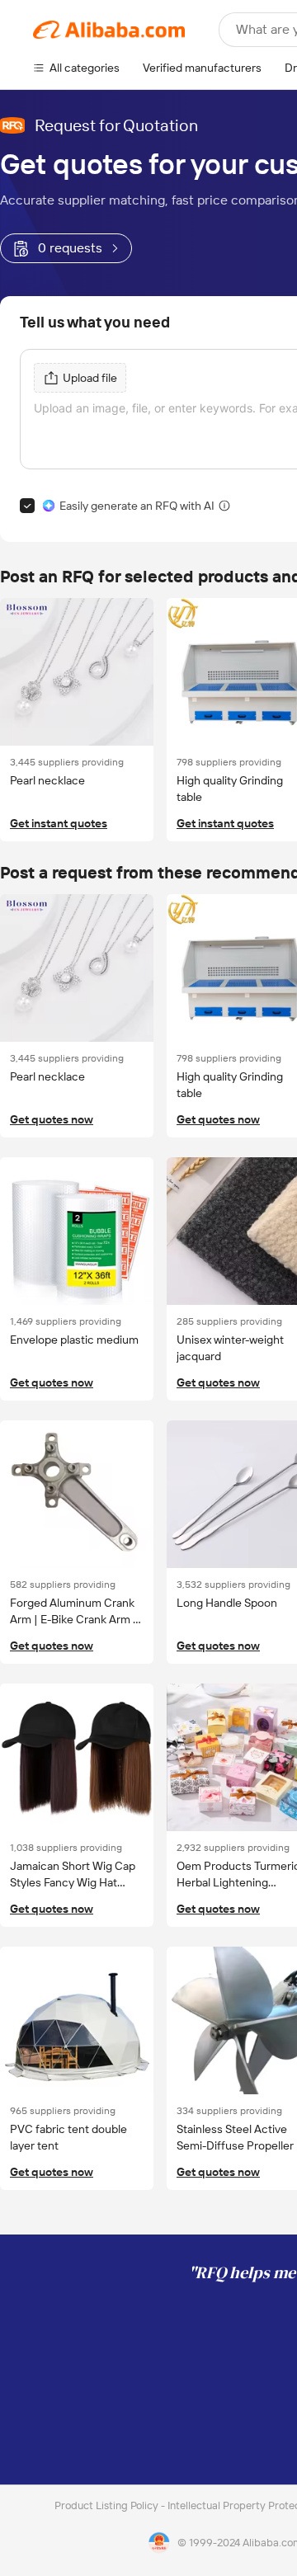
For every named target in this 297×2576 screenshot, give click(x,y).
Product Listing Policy (108, 2505)
